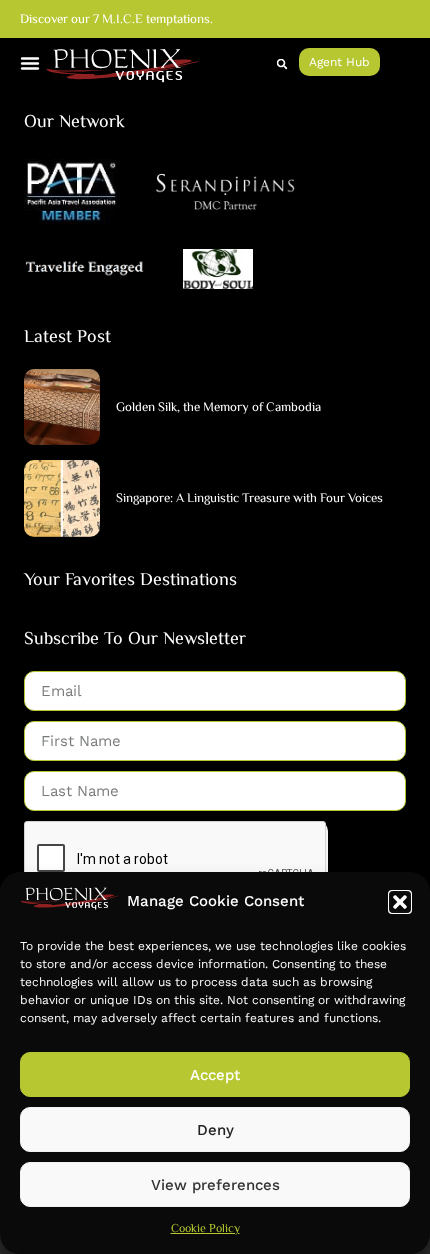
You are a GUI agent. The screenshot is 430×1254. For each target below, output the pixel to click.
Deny (215, 1130)
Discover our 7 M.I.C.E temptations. (116, 20)
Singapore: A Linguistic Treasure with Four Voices (249, 499)
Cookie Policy (205, 1229)
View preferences (215, 1185)
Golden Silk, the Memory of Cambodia (218, 408)
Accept (215, 1075)
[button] (400, 902)
